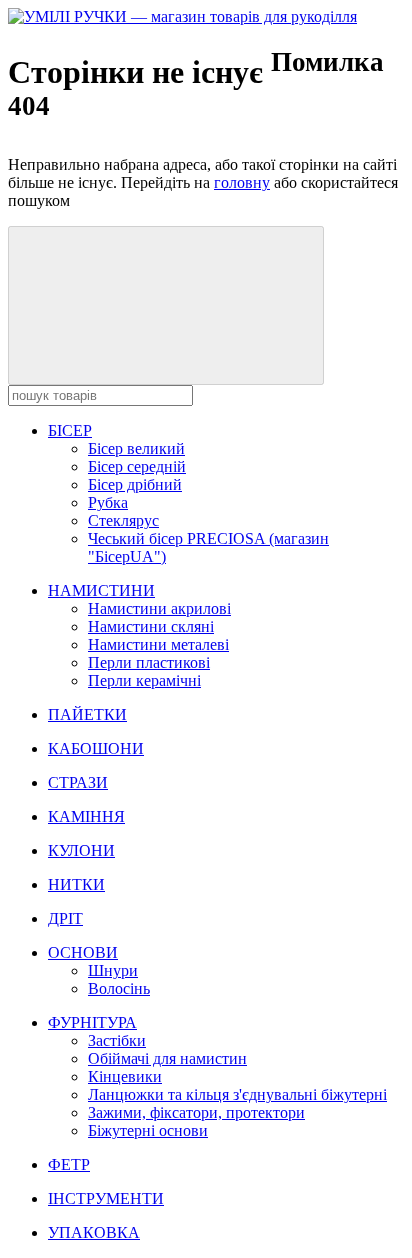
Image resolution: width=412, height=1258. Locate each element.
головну (242, 182)
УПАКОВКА (94, 1232)
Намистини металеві (158, 644)
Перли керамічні (144, 680)
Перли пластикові (149, 662)
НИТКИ (76, 884)
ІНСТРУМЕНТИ (106, 1198)
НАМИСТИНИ (101, 590)
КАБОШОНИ (96, 748)
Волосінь (119, 988)
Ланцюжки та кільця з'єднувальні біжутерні (237, 1094)
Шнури (113, 970)
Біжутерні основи (148, 1130)
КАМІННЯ (86, 816)
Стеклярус (123, 520)
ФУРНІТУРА (92, 1022)
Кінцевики (125, 1076)
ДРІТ (65, 918)
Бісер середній (137, 466)
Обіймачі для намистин (167, 1058)
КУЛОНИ (81, 850)
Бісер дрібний (135, 484)
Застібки (117, 1040)
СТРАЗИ (78, 782)
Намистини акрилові (159, 608)
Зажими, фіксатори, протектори (196, 1112)
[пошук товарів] (166, 305)
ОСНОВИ (83, 952)
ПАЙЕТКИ (87, 714)
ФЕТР (69, 1164)
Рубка (108, 502)
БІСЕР (70, 430)
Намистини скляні (151, 626)
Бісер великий (136, 448)
